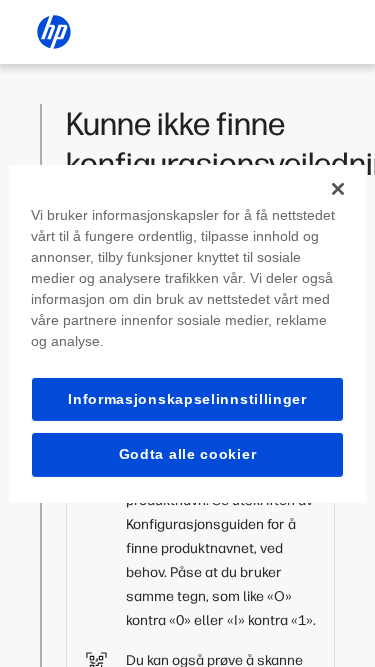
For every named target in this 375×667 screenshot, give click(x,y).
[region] (187, 333)
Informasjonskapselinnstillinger (187, 398)
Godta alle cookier (188, 454)
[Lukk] (338, 188)
